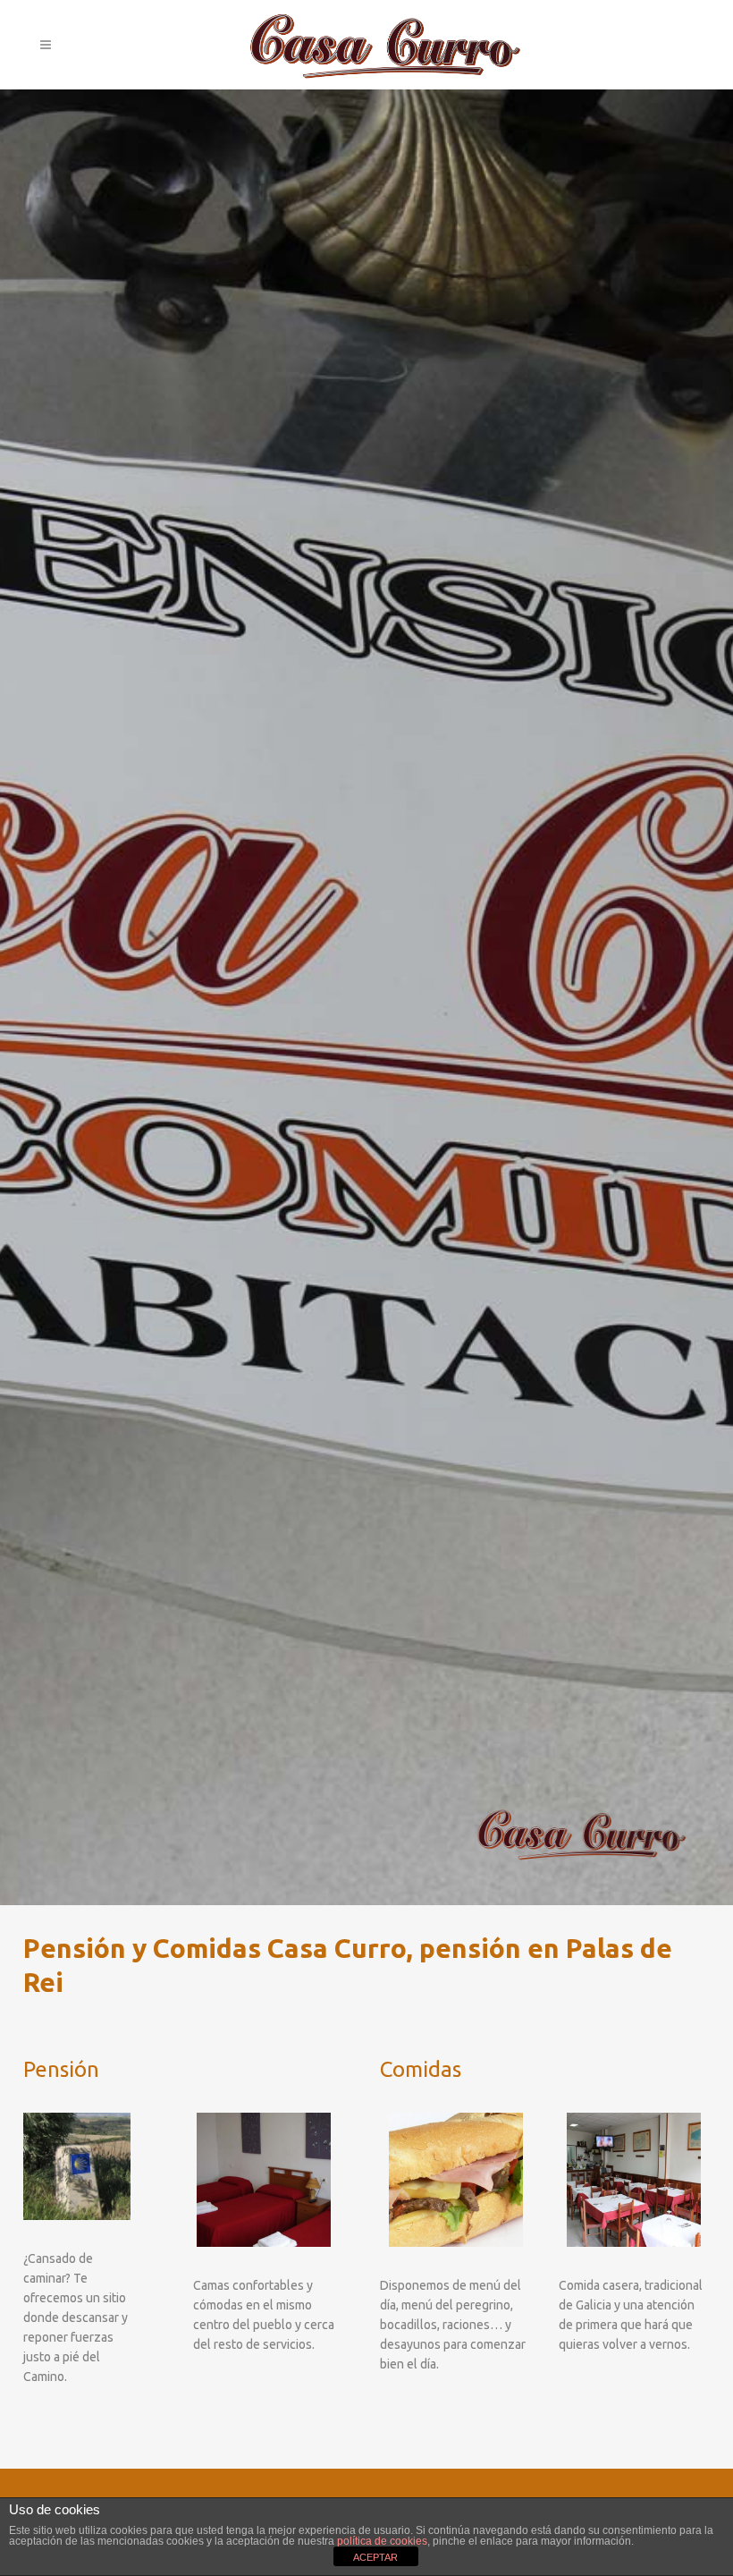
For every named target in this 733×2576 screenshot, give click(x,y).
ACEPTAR (375, 2557)
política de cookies (382, 2541)
